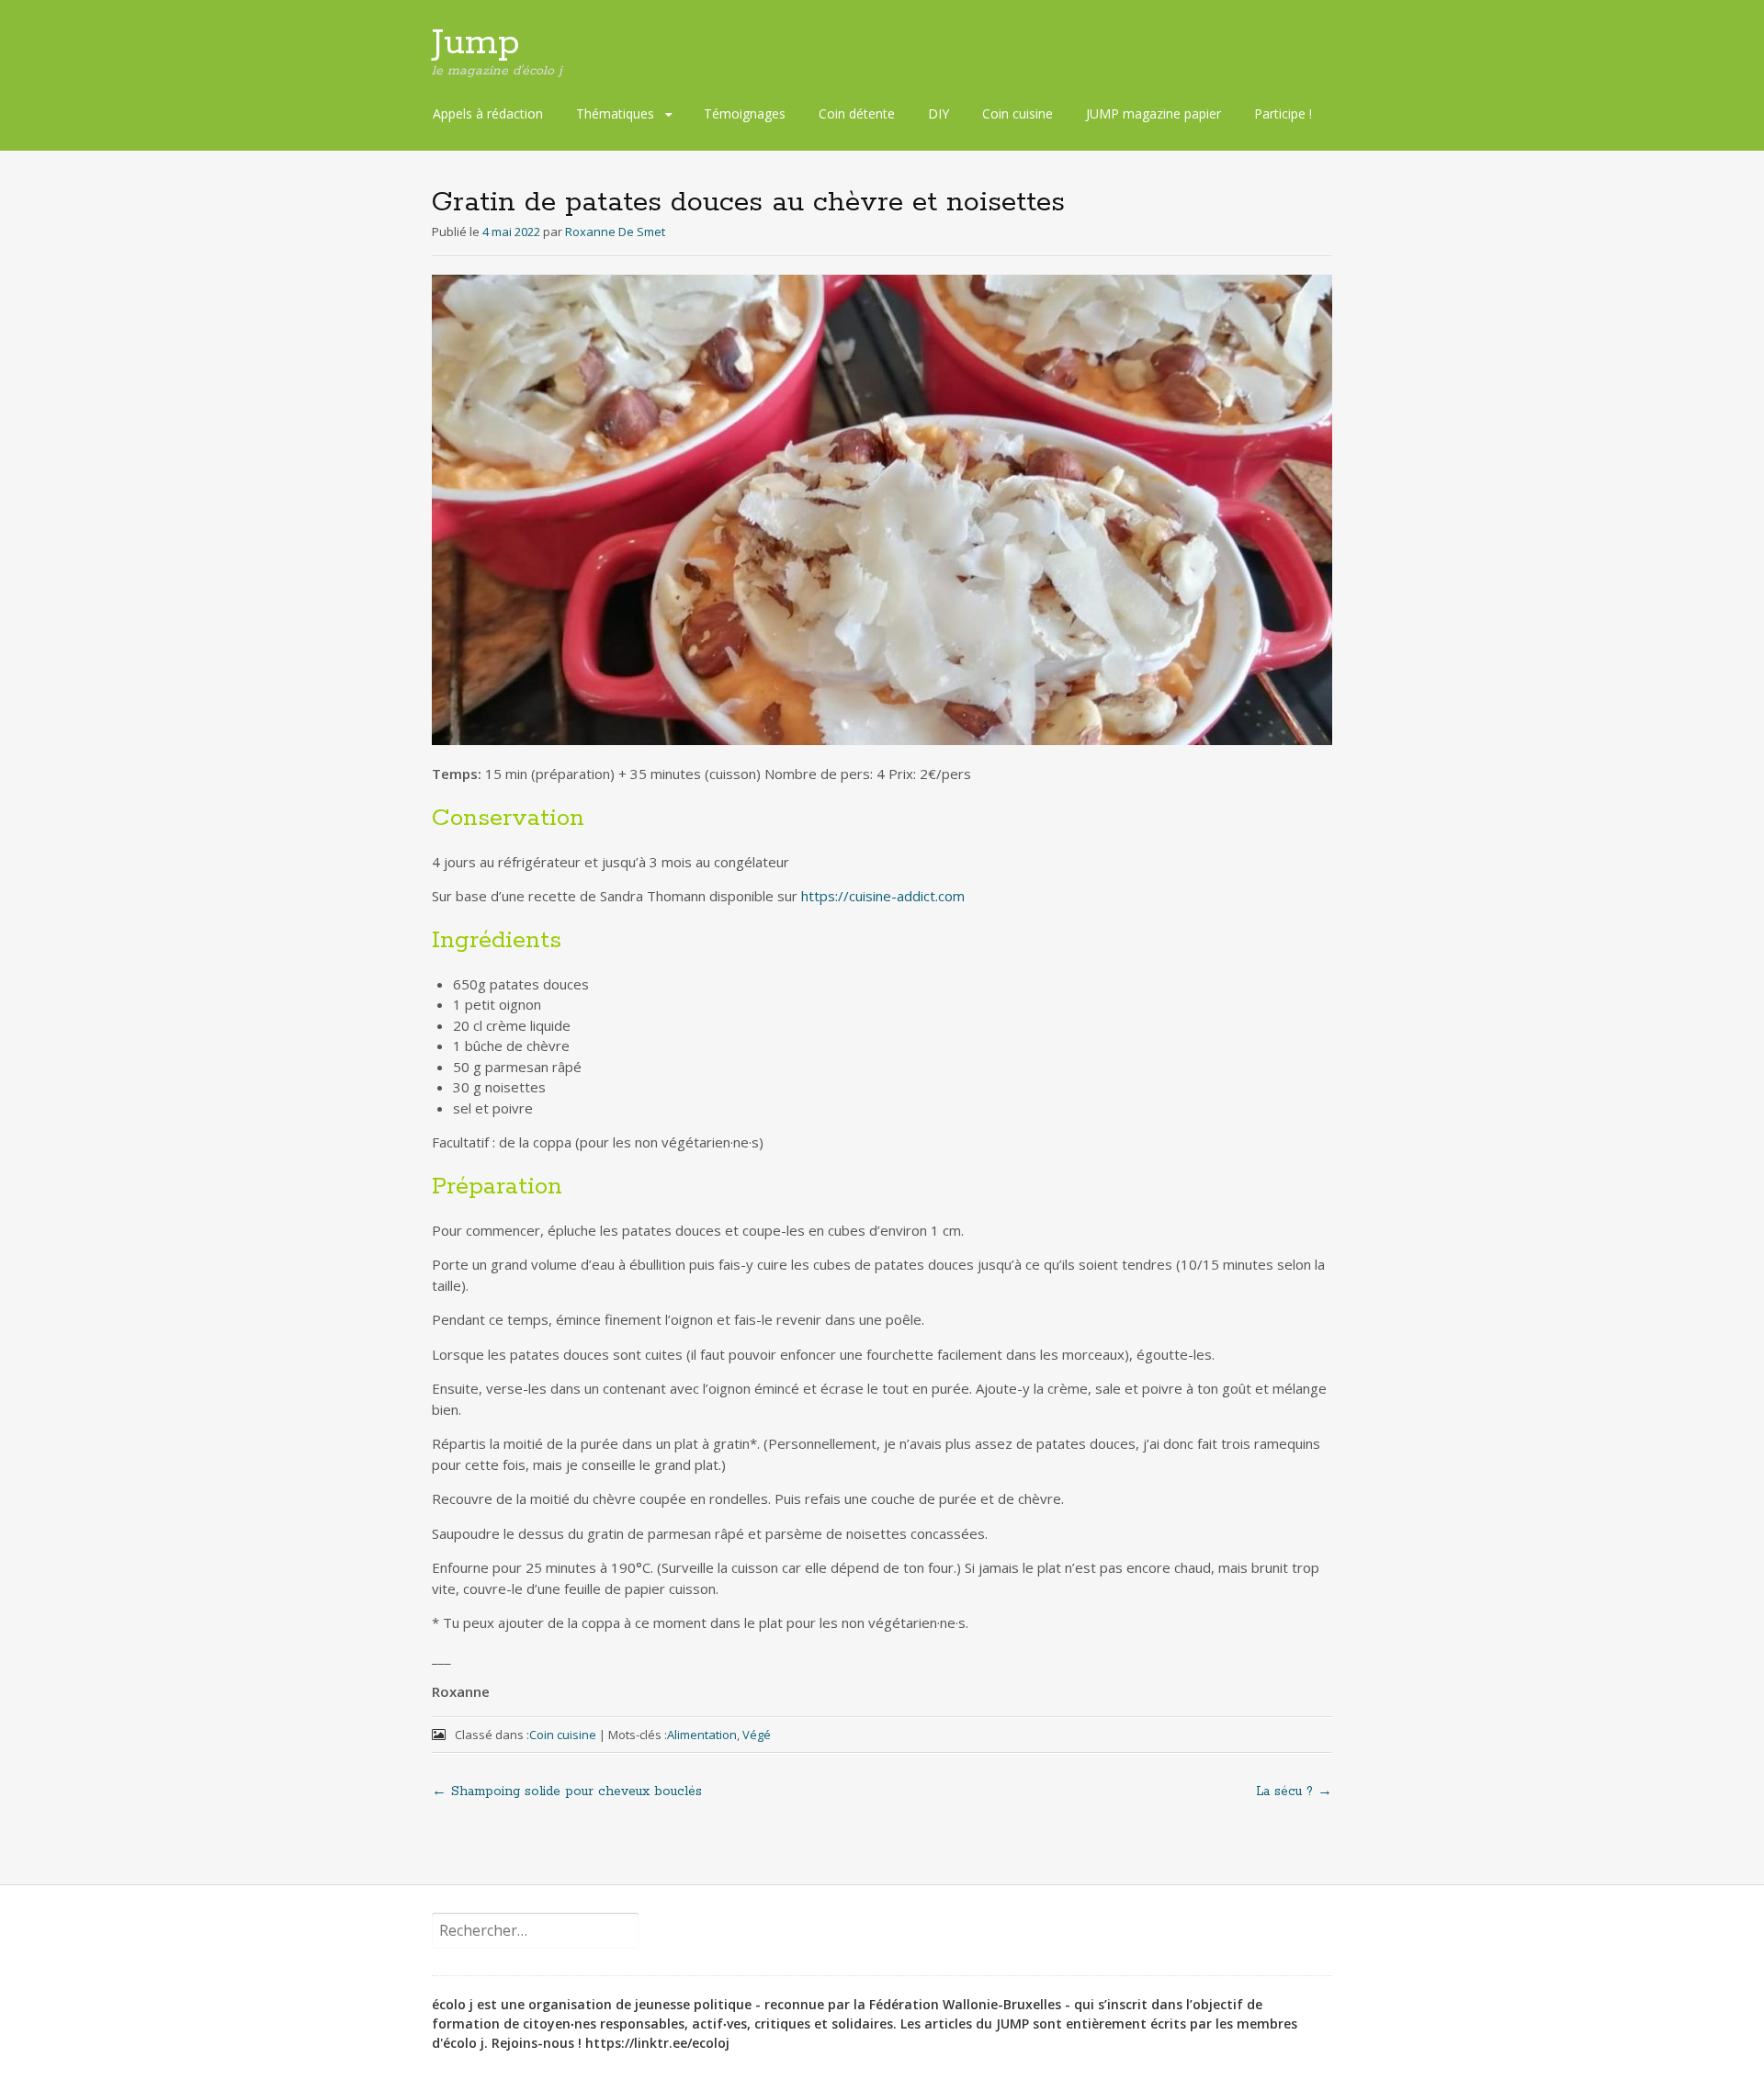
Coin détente (857, 113)
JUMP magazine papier (1153, 113)
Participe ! (1283, 113)
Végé (757, 1735)
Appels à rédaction (488, 113)
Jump (476, 43)
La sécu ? (1294, 1792)
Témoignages (745, 113)
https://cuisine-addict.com (883, 896)
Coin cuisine (1018, 113)
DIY (939, 113)
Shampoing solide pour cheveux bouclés (567, 1792)
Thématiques (615, 113)
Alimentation (702, 1735)
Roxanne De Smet (615, 232)
